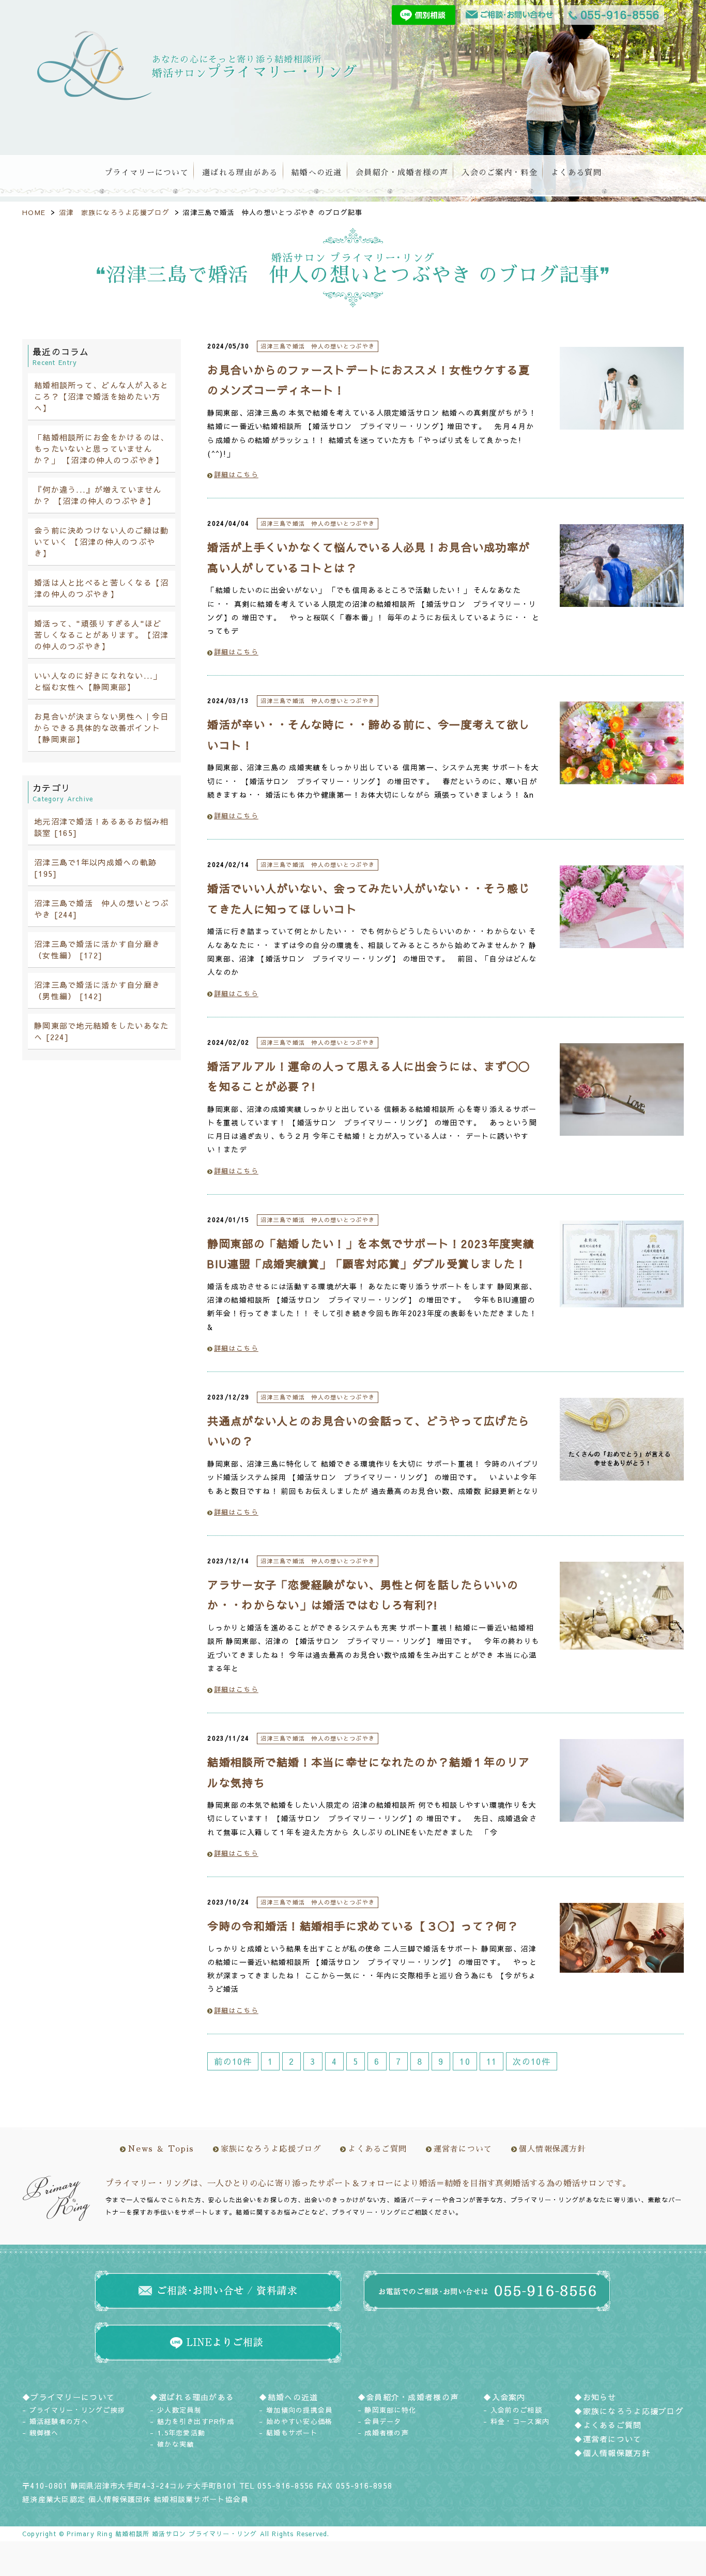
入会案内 (509, 2397)
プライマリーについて (147, 172)
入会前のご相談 (516, 2410)
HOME (34, 212)
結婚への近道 (317, 172)
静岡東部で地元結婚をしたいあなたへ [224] (101, 1031)
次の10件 (531, 2061)
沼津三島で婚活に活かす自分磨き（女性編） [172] (97, 949)
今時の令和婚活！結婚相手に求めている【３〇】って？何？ (363, 1926)
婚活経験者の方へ (59, 2421)
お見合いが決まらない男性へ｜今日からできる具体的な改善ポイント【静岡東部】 (101, 728)
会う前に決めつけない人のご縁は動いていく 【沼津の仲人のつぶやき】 (101, 542)
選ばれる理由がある (240, 172)
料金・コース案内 (520, 2421)
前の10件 (233, 2061)
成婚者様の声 (387, 2433)
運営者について (463, 2149)
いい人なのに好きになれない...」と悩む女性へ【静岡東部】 (98, 681)
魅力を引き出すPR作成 (196, 2421)
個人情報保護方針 (552, 2149)
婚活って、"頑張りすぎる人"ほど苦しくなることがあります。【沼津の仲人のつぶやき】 (101, 635)
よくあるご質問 (377, 2149)
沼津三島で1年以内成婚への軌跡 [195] (95, 868)
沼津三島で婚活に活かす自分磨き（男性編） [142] (97, 990)
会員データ (383, 2421)
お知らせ (600, 2397)
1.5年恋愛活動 (181, 2433)
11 (492, 2061)
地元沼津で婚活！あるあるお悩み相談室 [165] (101, 827)
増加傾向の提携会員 (300, 2410)
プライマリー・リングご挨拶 (78, 2410)
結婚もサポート (292, 2433)
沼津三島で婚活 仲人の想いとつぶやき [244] (101, 909)
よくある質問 (576, 172)
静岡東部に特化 (390, 2410)
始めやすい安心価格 (300, 2421)
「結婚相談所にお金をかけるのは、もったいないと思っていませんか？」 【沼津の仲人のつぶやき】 (101, 448)
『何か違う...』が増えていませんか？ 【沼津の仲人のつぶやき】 (98, 495)
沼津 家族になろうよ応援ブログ (114, 212)
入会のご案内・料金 (500, 172)
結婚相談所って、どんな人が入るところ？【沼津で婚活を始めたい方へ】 (101, 396)
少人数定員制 (179, 2410)
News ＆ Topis (161, 2149)
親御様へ (44, 2433)
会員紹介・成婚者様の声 (402, 172)
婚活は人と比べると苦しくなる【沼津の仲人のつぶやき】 (101, 588)
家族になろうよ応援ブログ (271, 2149)
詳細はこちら (236, 475)
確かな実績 (175, 2444)
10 (465, 2061)
